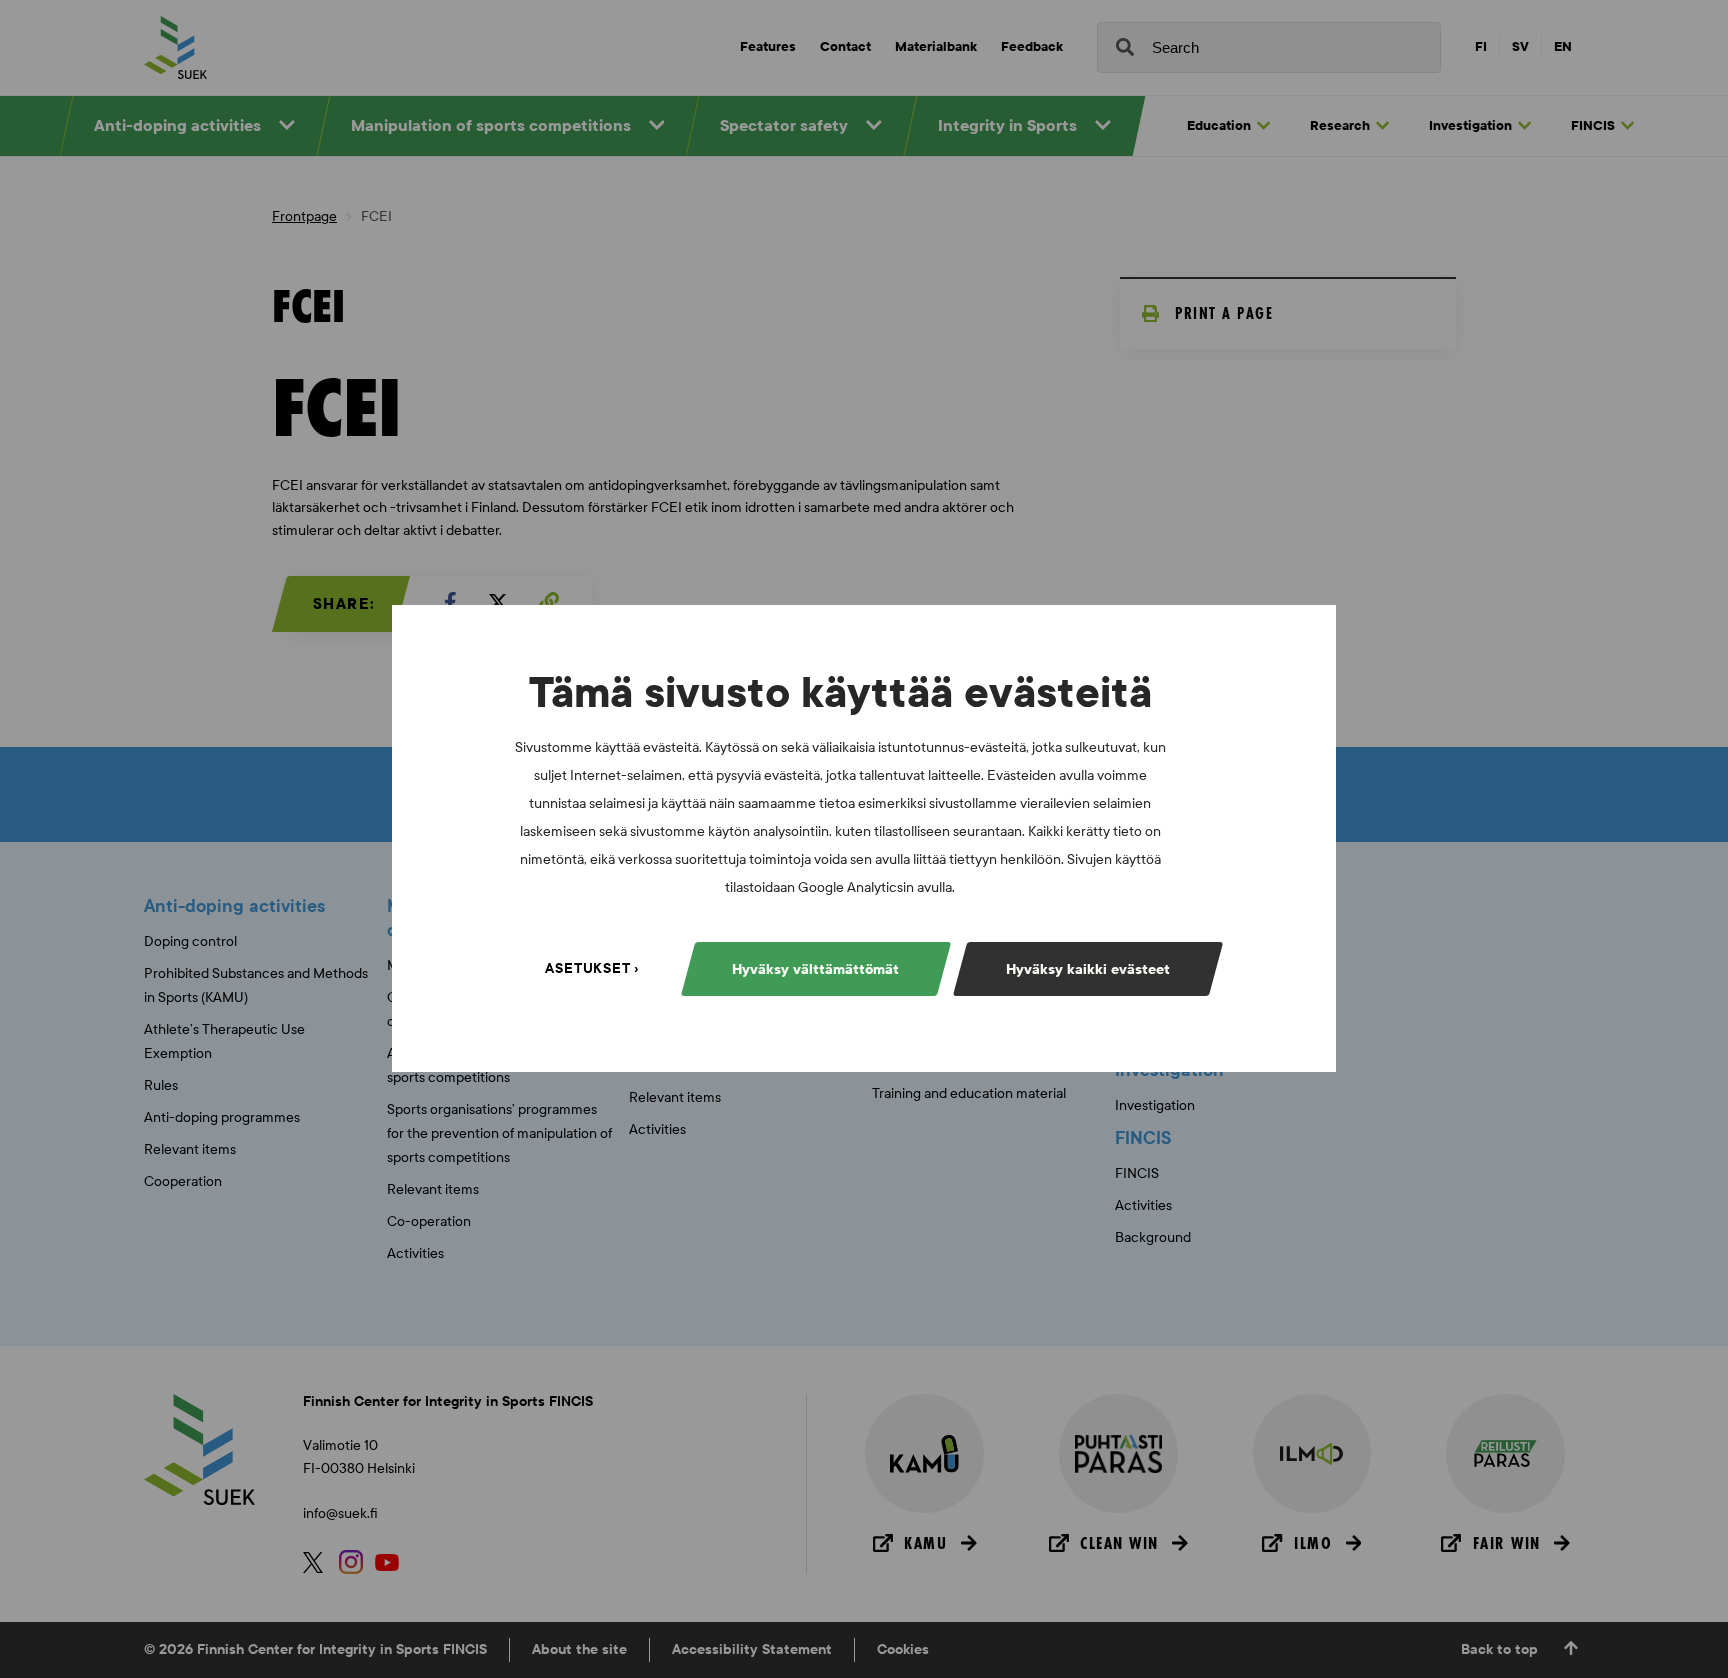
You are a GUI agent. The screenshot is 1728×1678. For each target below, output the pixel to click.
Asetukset (587, 969)
